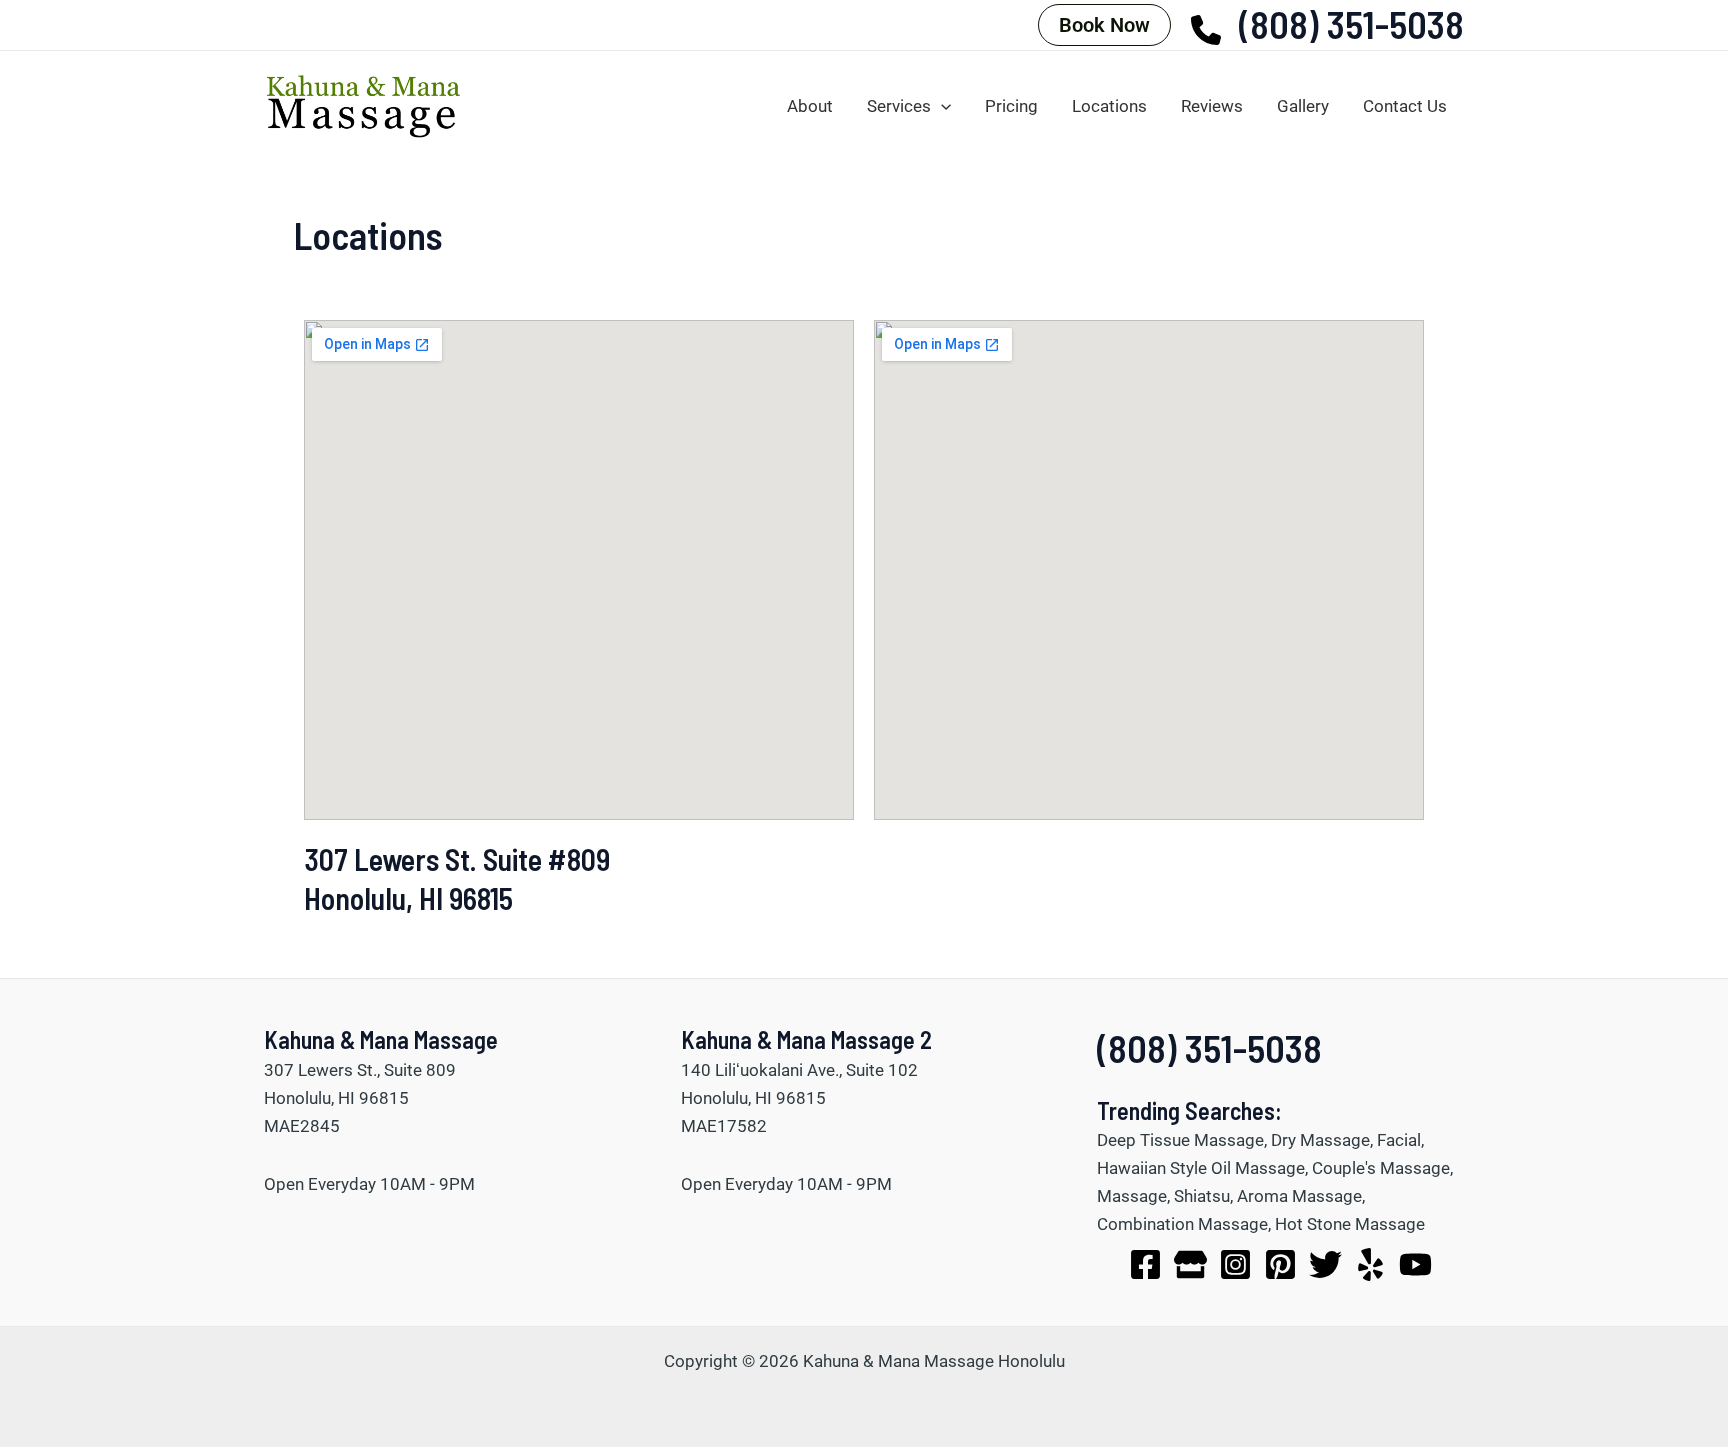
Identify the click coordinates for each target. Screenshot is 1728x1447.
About (810, 106)
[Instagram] (1235, 1264)
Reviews (1212, 106)
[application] (941, 106)
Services (899, 106)
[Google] (1190, 1264)
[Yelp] (1370, 1264)
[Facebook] (1145, 1264)
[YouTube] (1415, 1264)
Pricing (1011, 106)
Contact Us (1405, 106)
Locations (1109, 106)
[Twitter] (1325, 1264)
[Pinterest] (1280, 1264)
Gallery (1303, 106)
